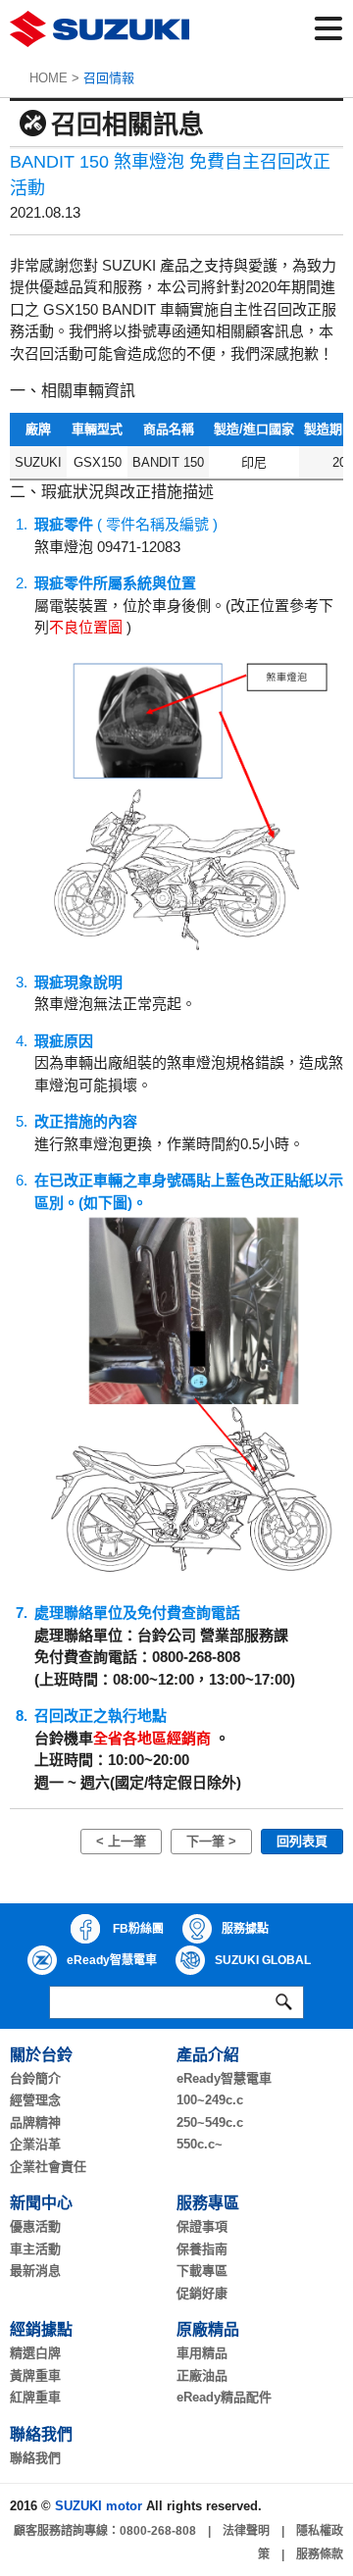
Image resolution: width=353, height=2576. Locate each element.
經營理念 (35, 2100)
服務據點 (245, 1929)
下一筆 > (211, 1841)
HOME (49, 78)
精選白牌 (35, 2353)
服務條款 (320, 2554)
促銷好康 (202, 2293)
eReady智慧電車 (112, 1960)
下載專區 (202, 2271)
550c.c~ (200, 2144)
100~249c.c (210, 2100)
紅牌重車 (35, 2397)
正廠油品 (202, 2375)
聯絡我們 (35, 2458)
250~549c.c (210, 2122)
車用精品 (202, 2353)
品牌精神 (35, 2122)
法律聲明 (246, 2531)
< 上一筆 (121, 1841)
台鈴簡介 (35, 2078)
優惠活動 (35, 2226)
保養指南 (202, 2249)
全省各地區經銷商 (152, 1738)
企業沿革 (35, 2144)
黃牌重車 (35, 2375)
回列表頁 (302, 1841)
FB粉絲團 (137, 1929)
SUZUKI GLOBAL (263, 1960)
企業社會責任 (48, 2167)
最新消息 (35, 2271)
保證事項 (202, 2226)
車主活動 (35, 2249)
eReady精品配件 (224, 2397)
